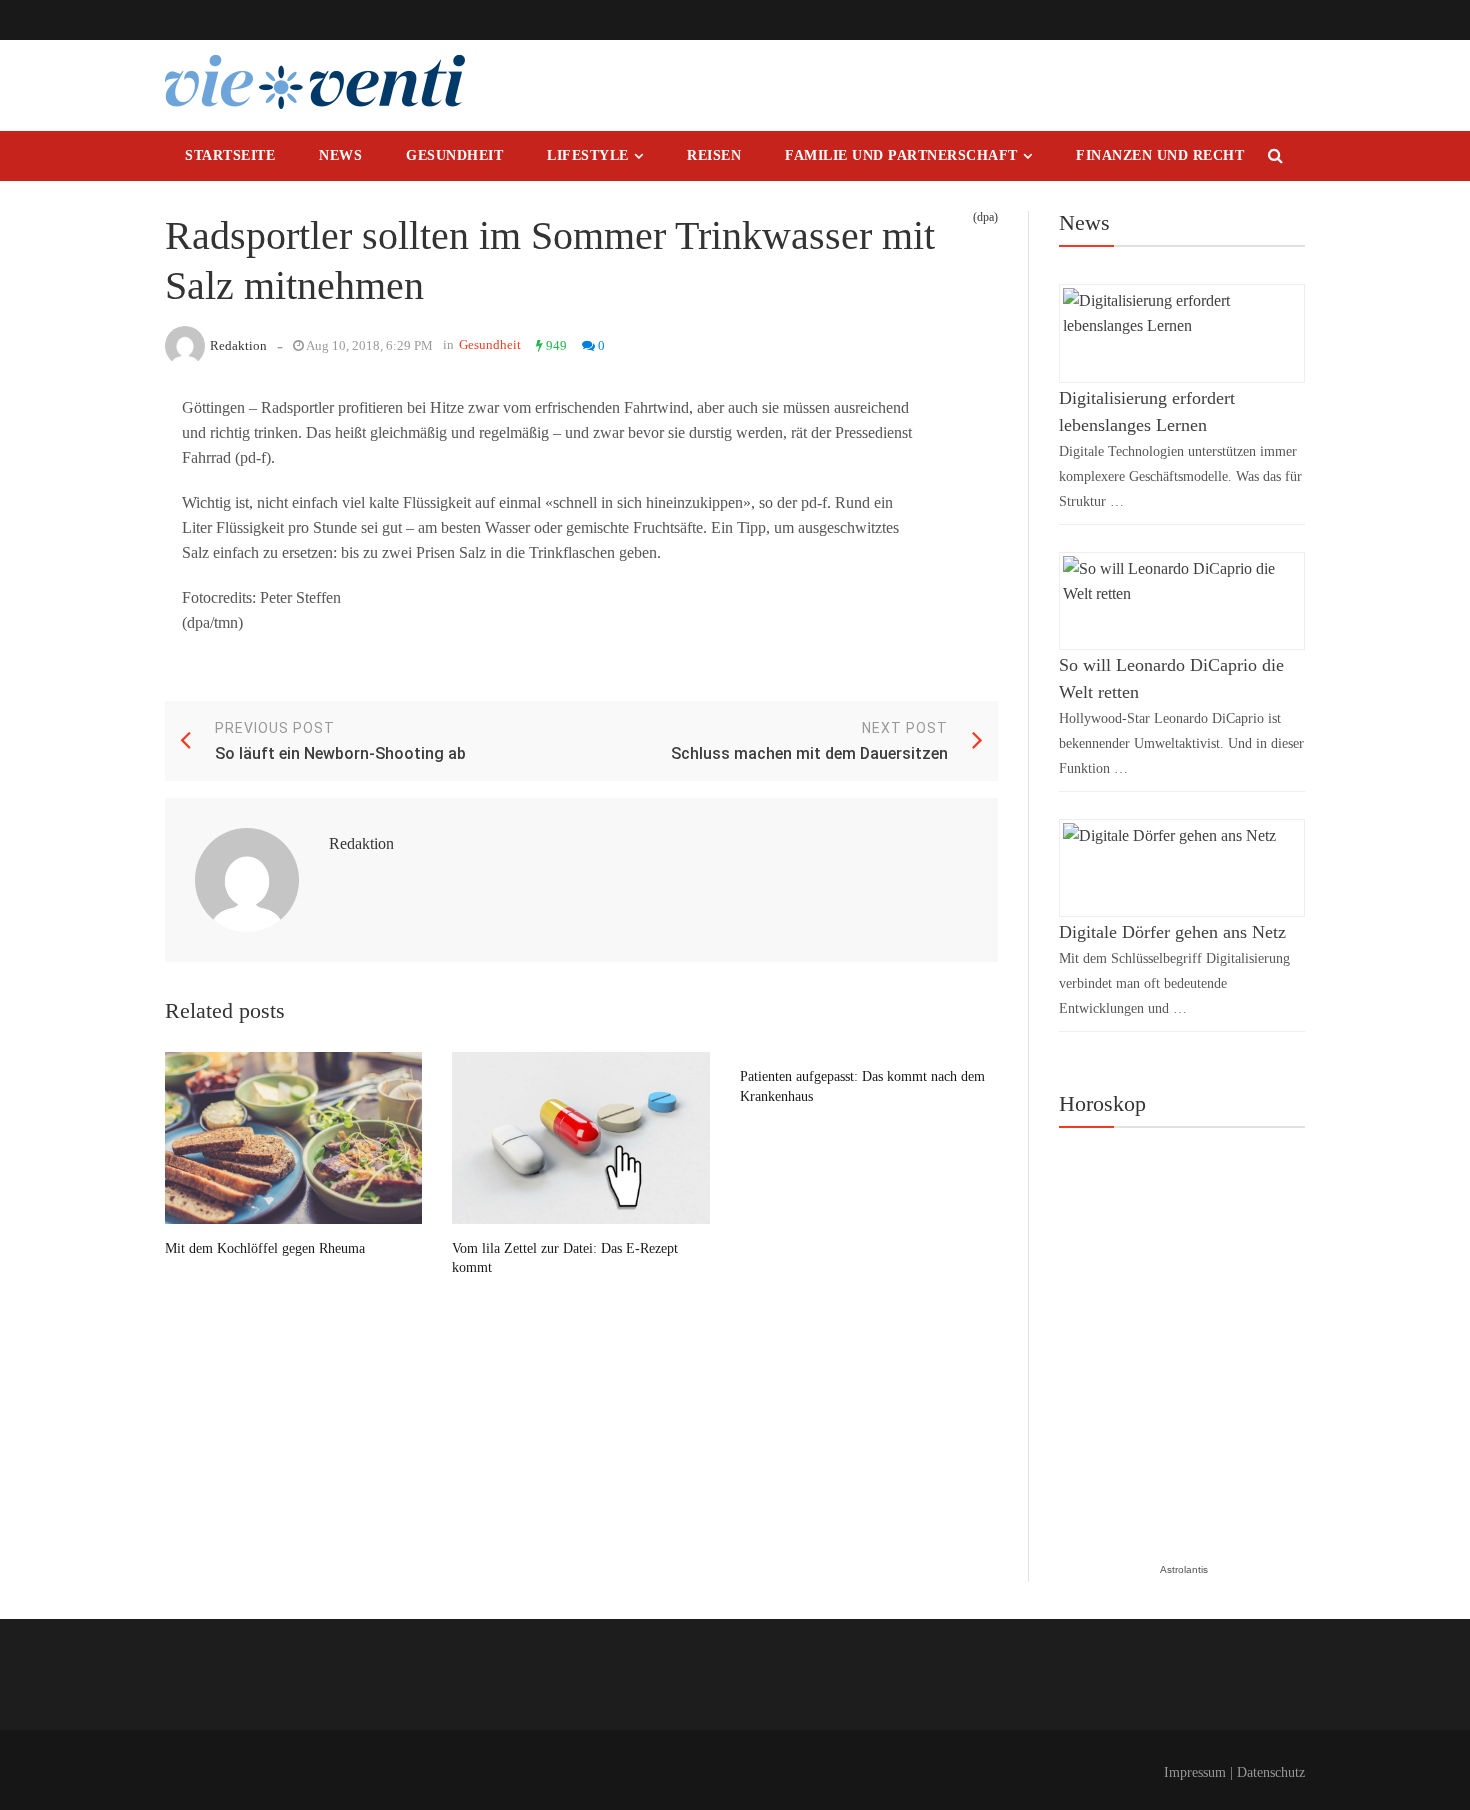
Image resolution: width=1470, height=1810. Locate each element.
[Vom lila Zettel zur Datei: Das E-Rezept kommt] (580, 1138)
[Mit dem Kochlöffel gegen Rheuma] (293, 1138)
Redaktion (238, 345)
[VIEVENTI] (315, 82)
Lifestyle (588, 155)
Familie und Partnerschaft (901, 155)
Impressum (1195, 1772)
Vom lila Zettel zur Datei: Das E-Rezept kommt (565, 1258)
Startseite (230, 155)
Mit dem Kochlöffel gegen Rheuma (265, 1248)
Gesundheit (454, 155)
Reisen (714, 155)
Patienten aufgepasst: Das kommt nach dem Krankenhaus (862, 1086)
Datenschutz (1271, 1772)
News (340, 155)
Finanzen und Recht (1160, 155)
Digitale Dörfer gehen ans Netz (1172, 932)
